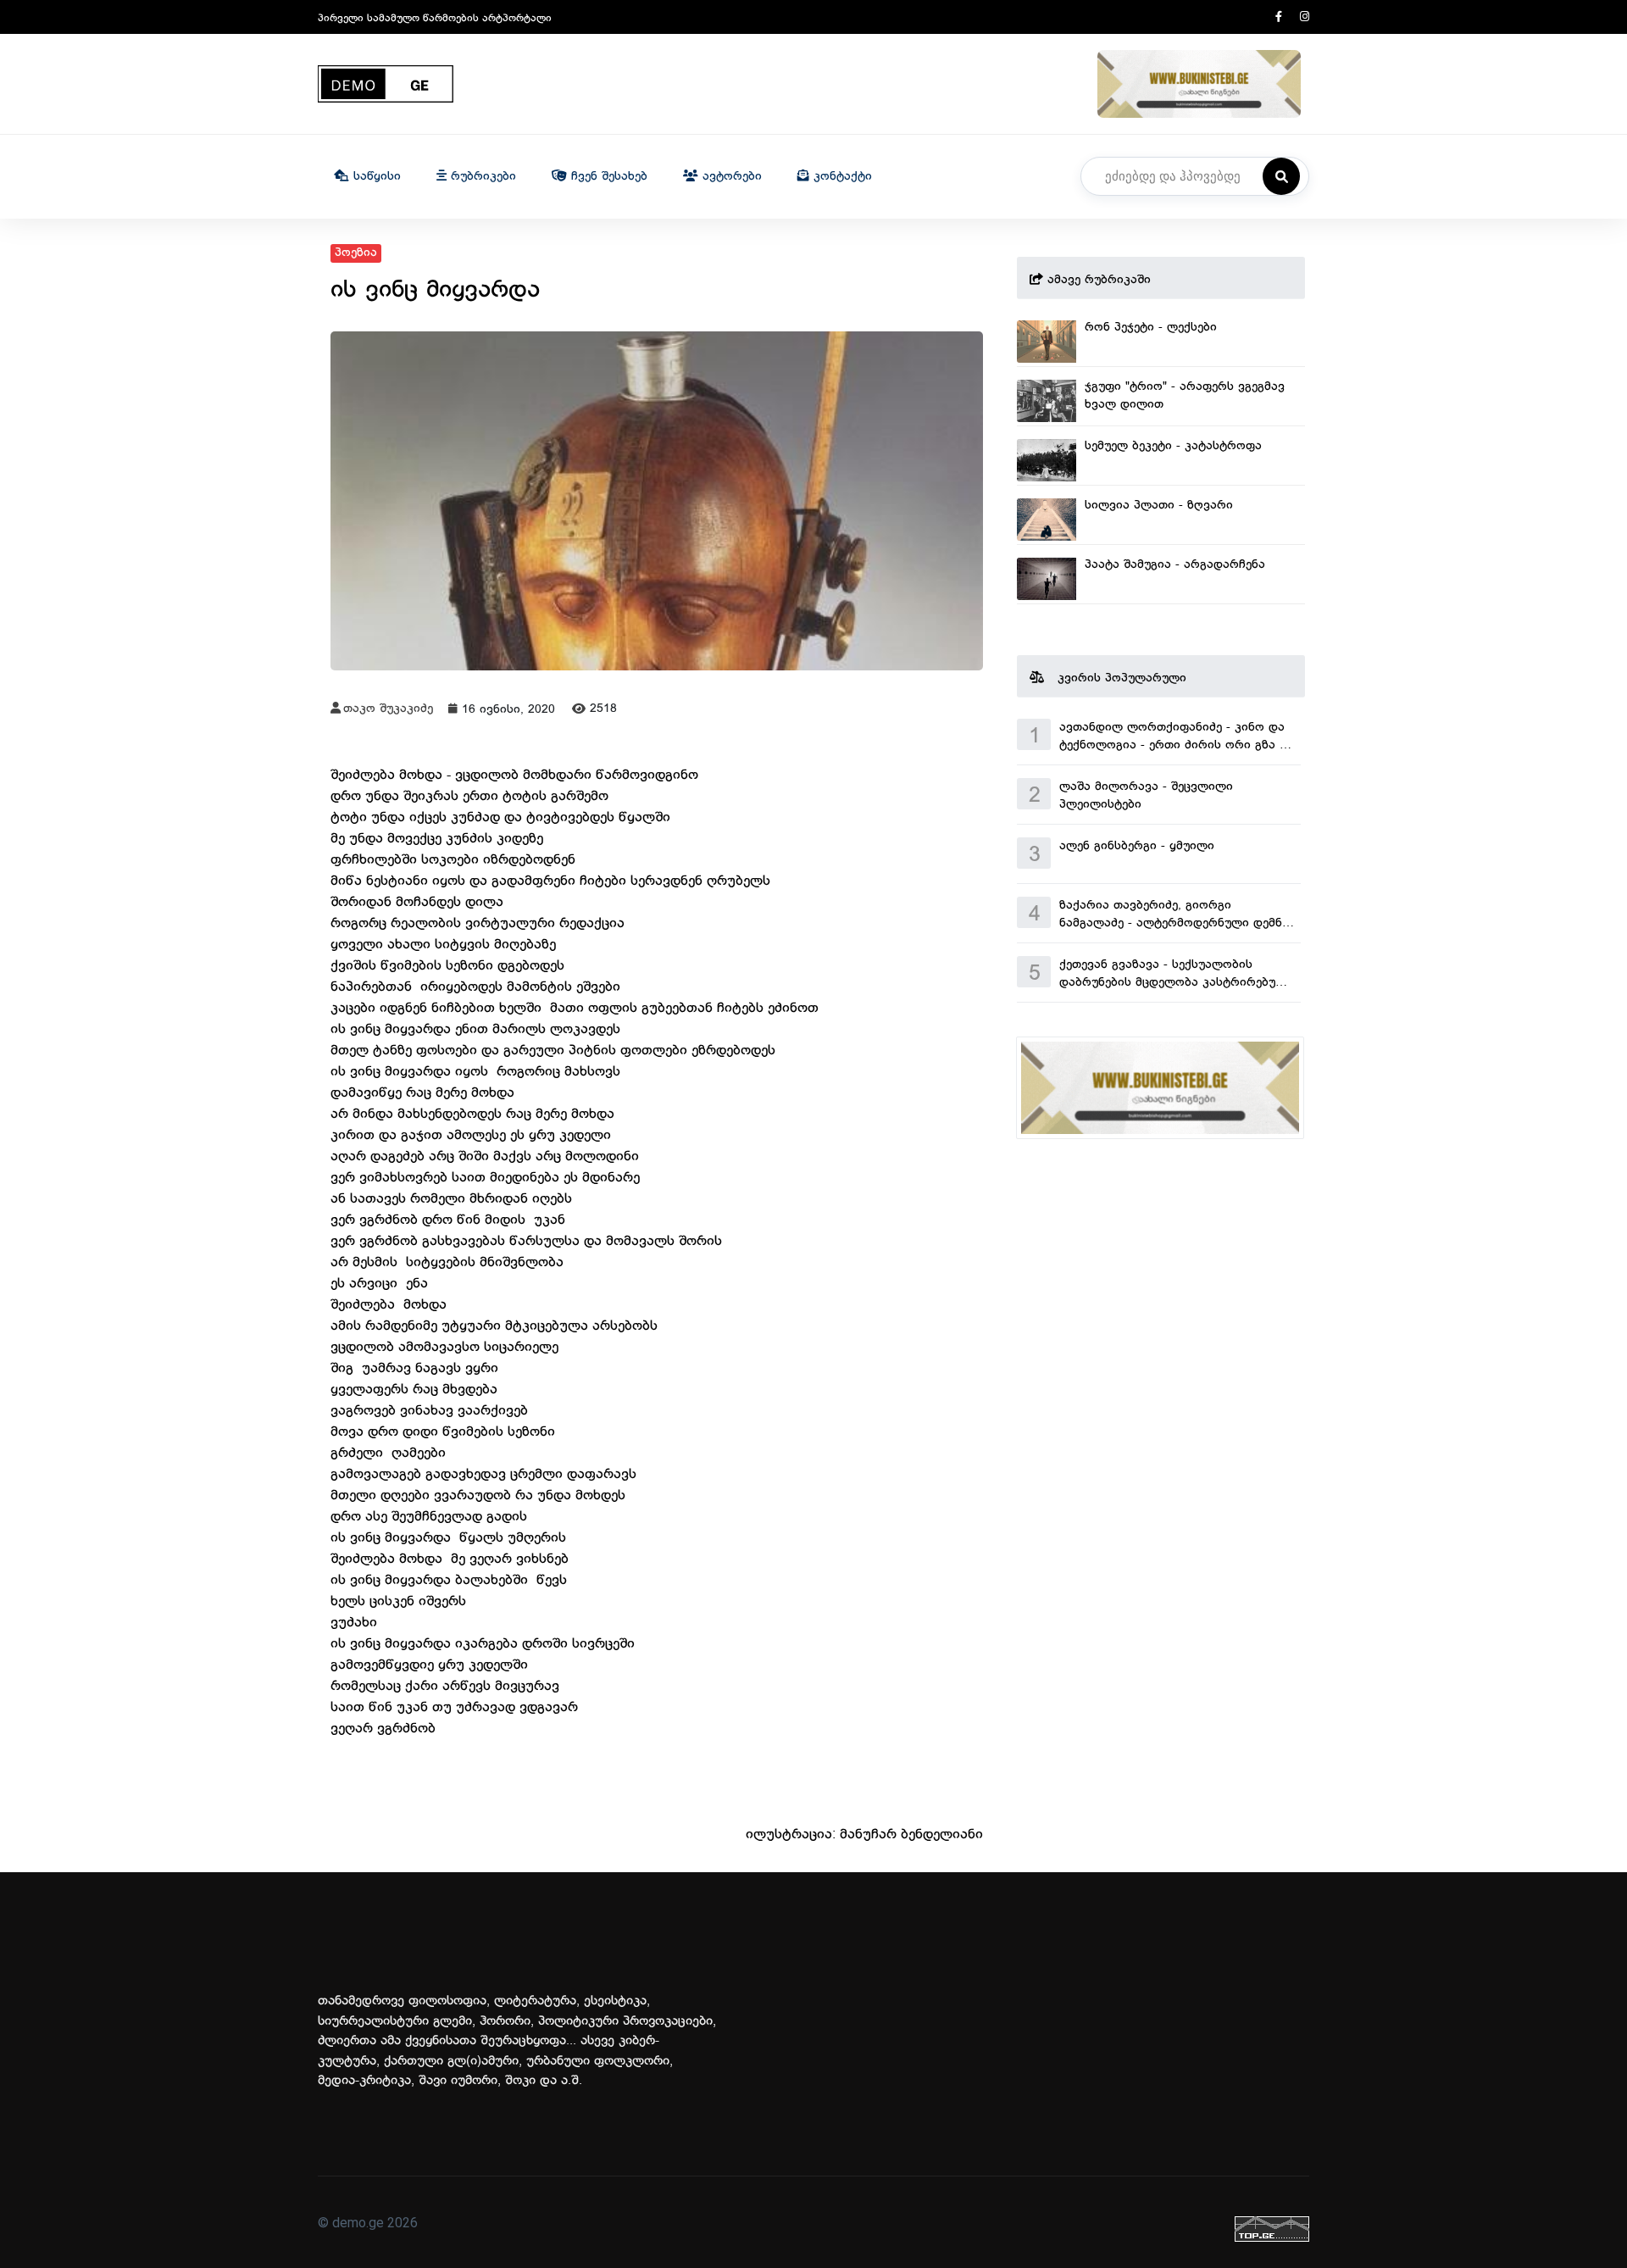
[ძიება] (1281, 176)
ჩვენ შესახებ (607, 177)
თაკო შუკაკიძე (388, 709)
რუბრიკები (481, 177)
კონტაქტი (841, 177)
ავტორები (730, 177)
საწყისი (375, 177)
